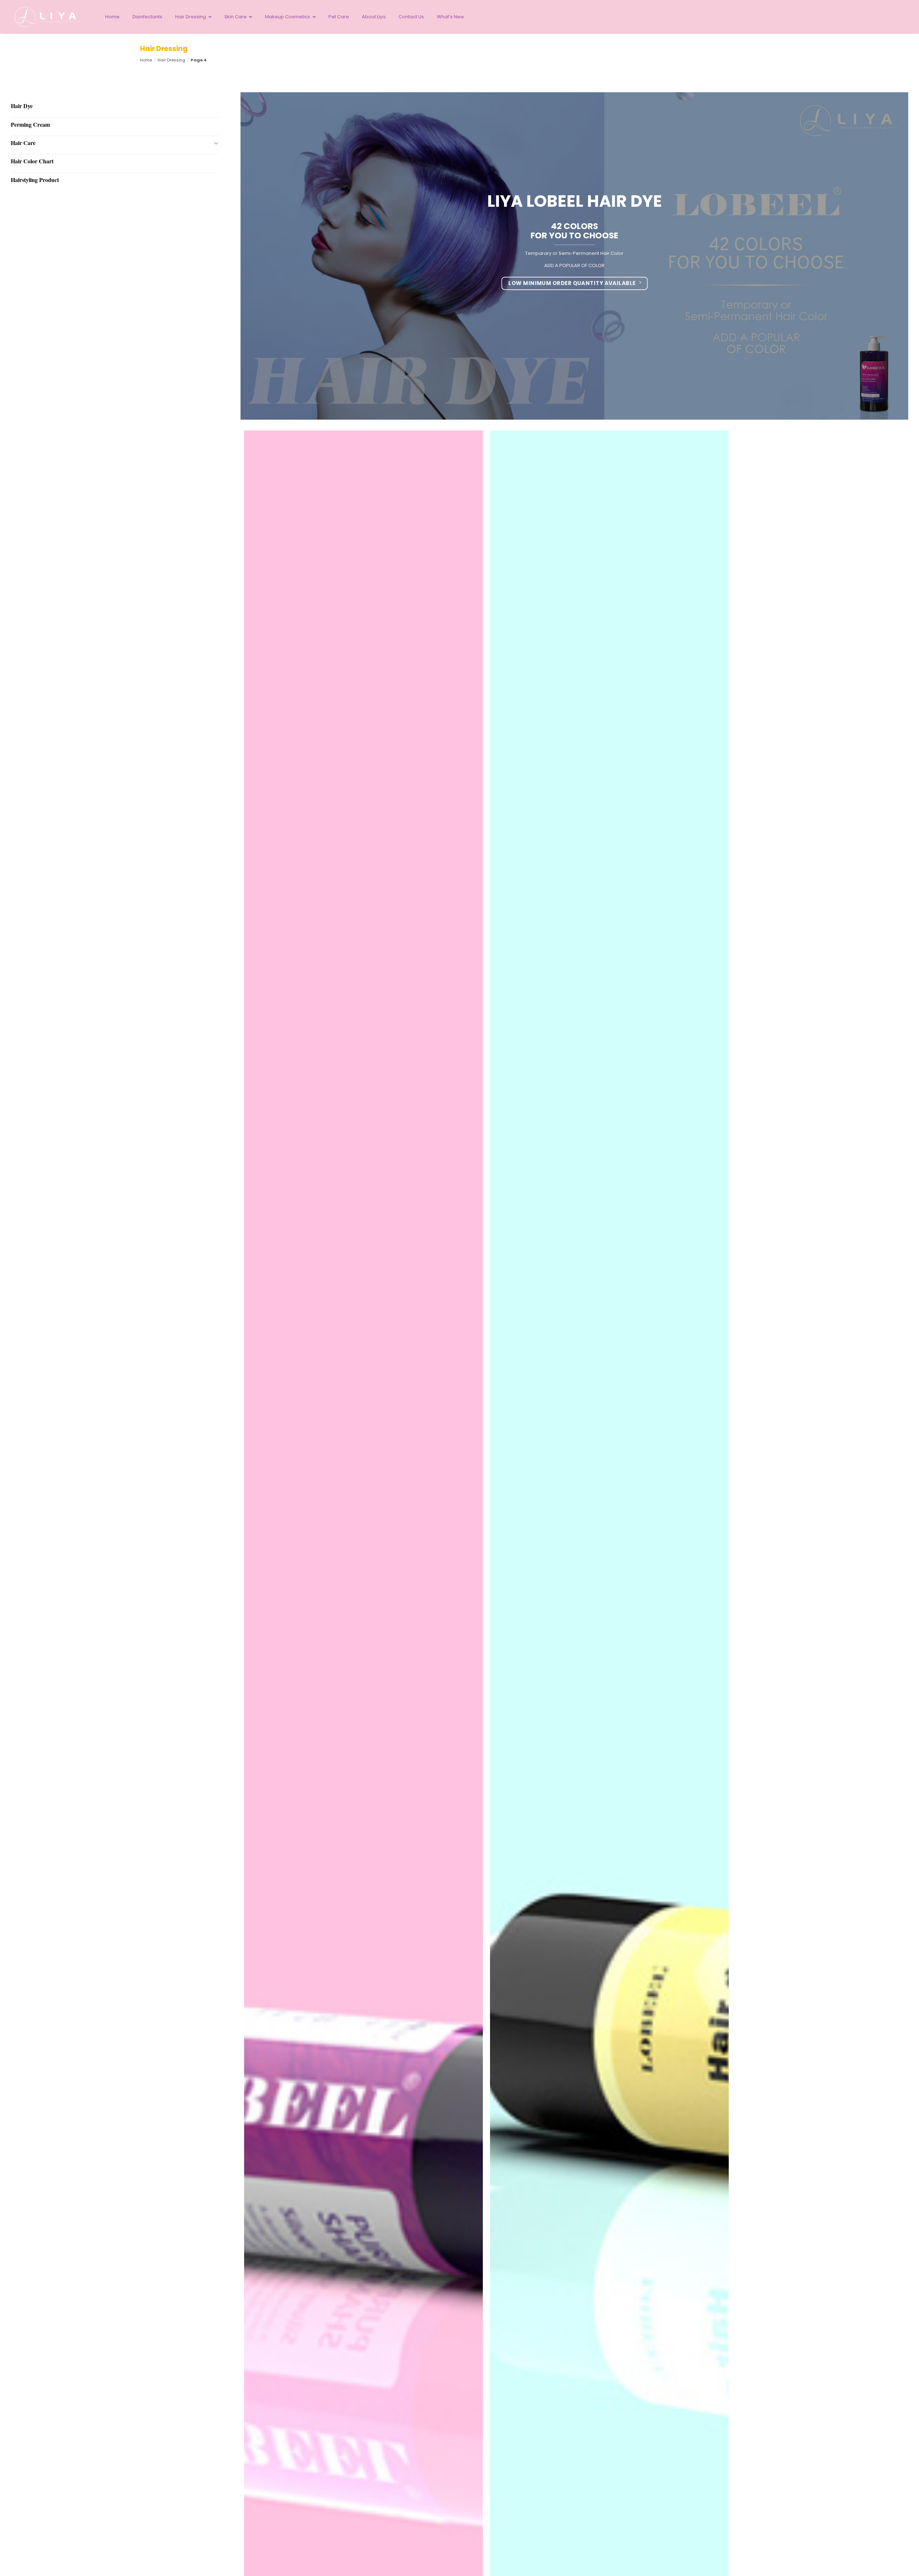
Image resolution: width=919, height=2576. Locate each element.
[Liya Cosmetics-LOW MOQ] (48, 17)
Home (146, 60)
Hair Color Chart (32, 161)
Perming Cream (30, 124)
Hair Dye (22, 106)
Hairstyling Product (35, 180)
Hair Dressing (171, 60)
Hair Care (23, 143)
